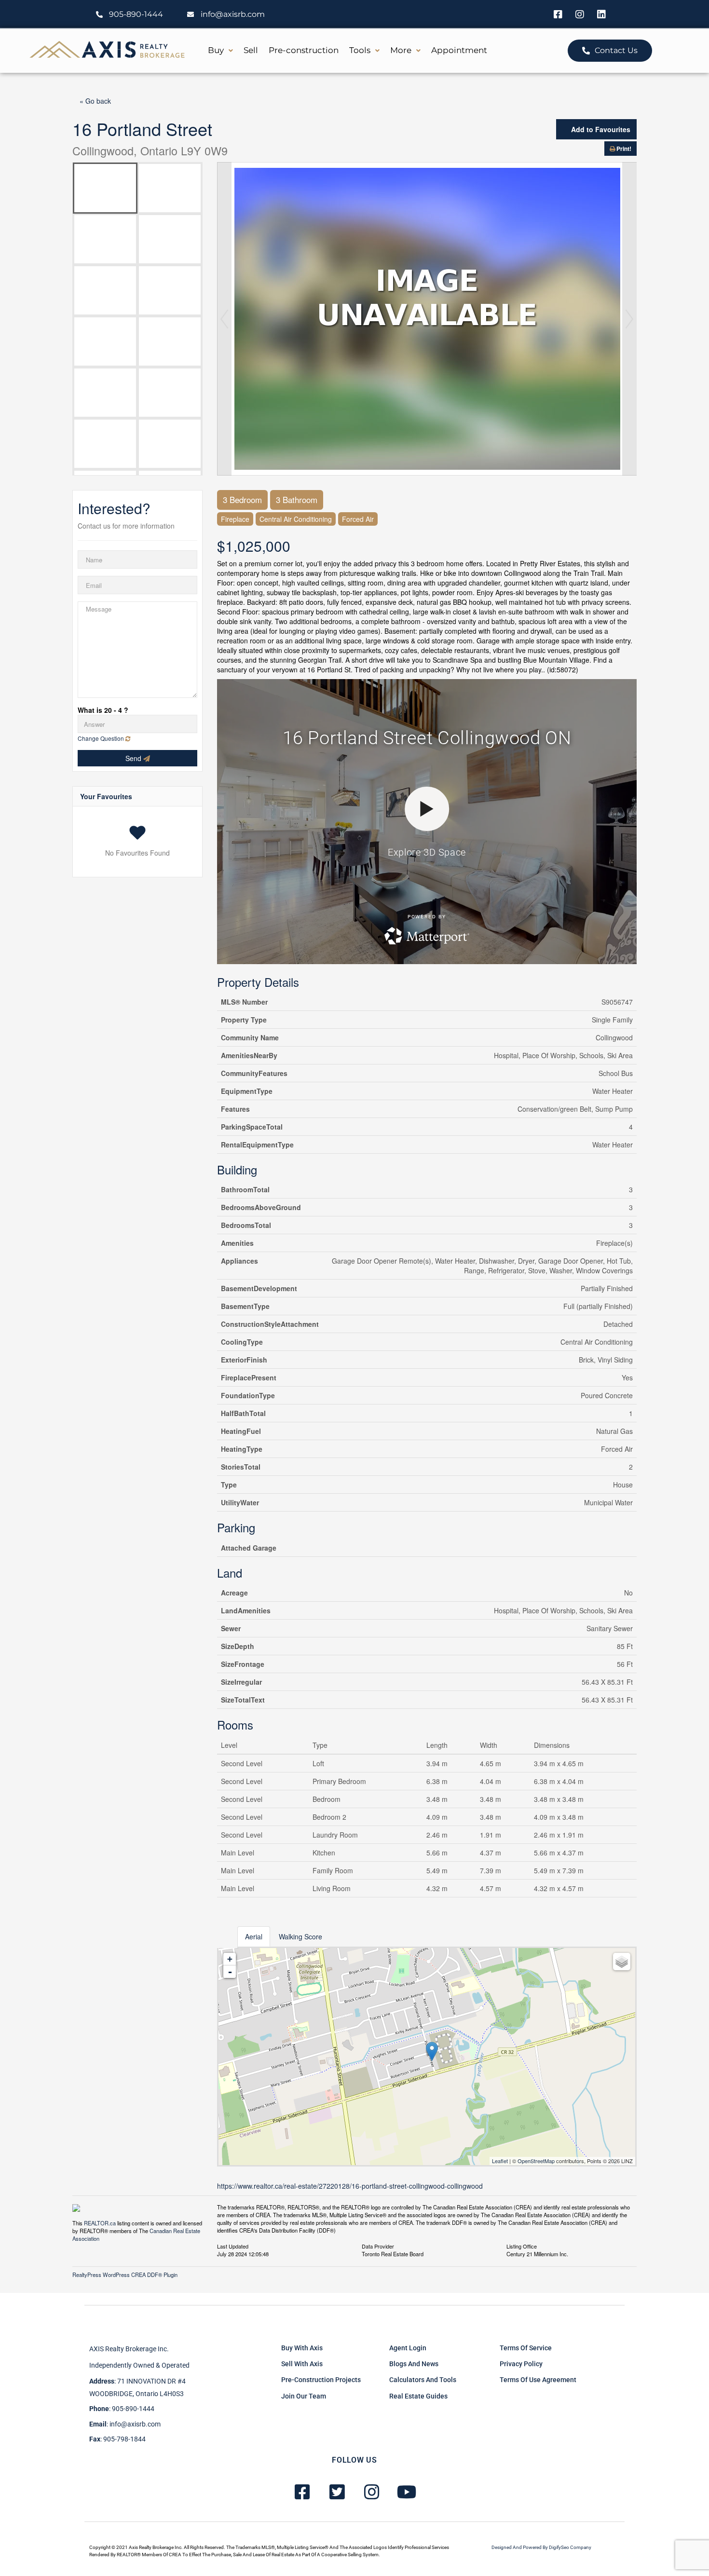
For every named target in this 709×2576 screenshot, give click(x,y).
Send (134, 758)
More (401, 50)
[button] (220, 50)
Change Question (102, 738)
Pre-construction (304, 50)
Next (629, 319)
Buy (216, 50)
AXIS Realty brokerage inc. (129, 2349)
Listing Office (522, 2246)
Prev (224, 319)
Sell (251, 50)
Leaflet (500, 2161)
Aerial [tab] (254, 1936)
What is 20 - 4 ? (103, 710)
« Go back (95, 101)
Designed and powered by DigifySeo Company (541, 2547)
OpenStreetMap (536, 2161)
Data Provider (378, 2246)
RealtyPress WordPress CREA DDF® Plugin (125, 2275)
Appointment (459, 50)
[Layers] (622, 1962)
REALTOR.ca (100, 2223)
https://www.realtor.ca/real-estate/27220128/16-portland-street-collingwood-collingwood (350, 2186)
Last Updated (233, 2246)
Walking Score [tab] (300, 1936)
